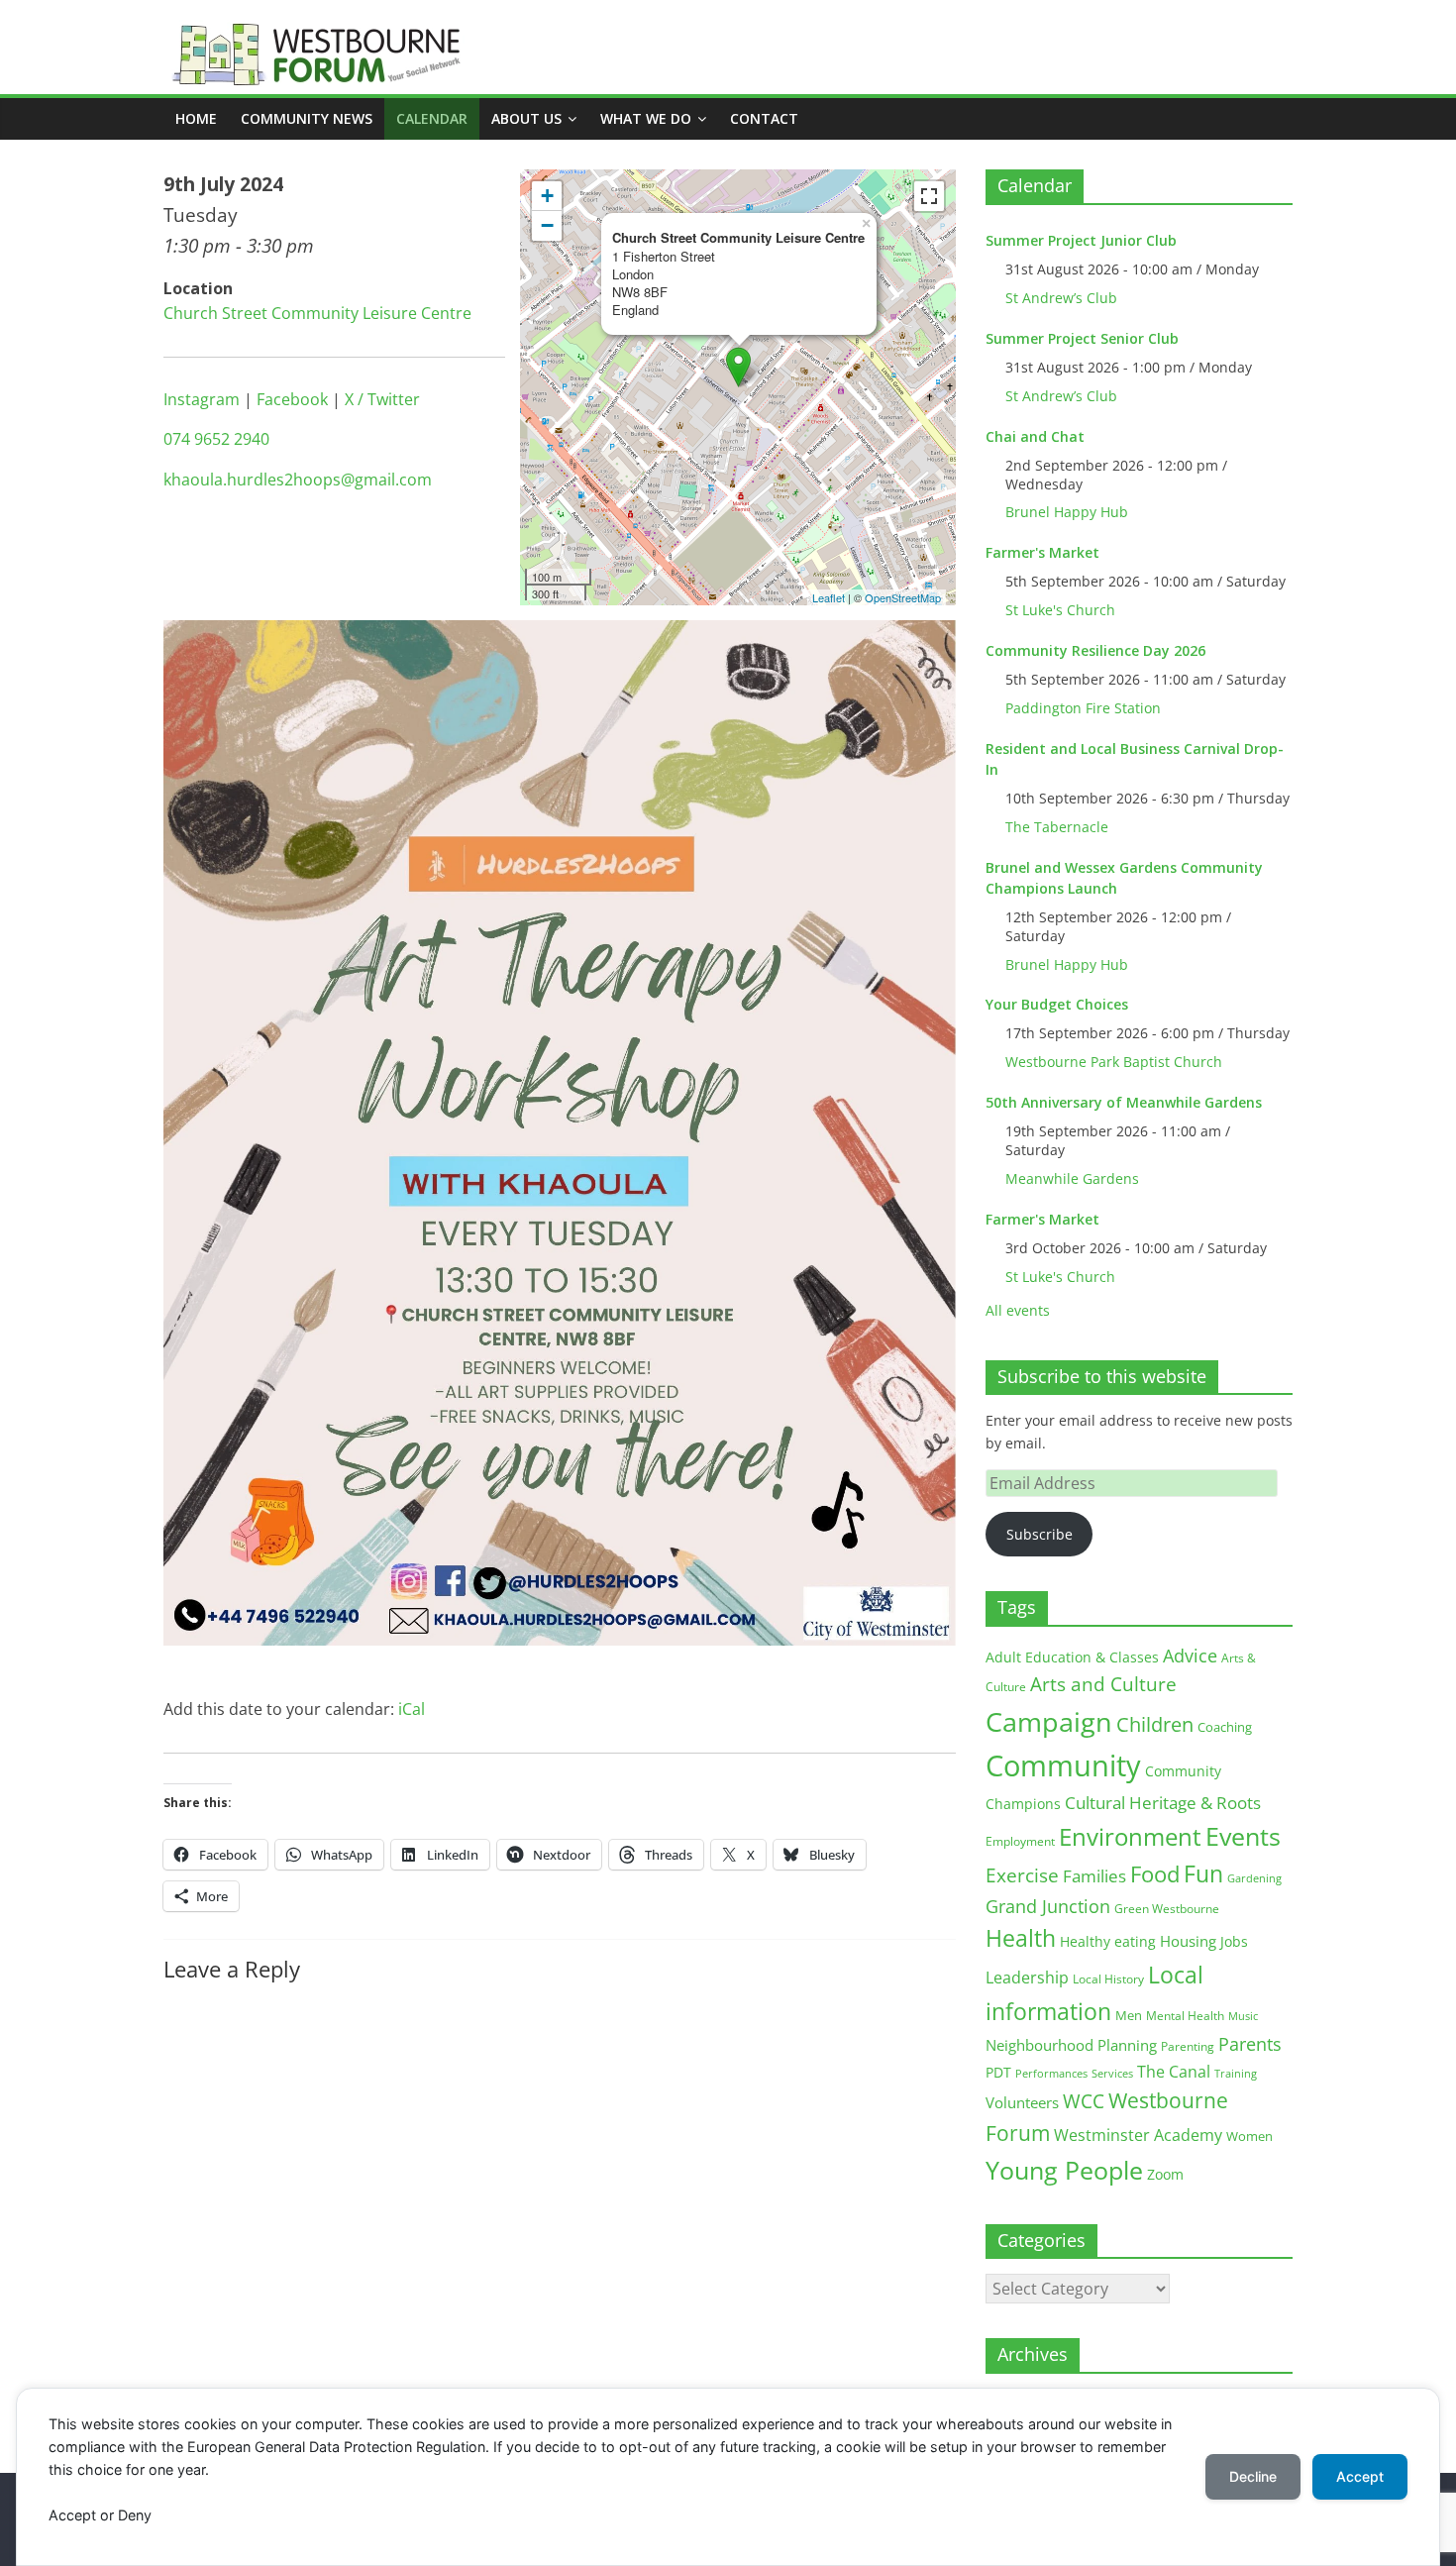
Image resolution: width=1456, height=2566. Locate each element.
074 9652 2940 (216, 439)
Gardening (1254, 1878)
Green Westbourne (1167, 1909)
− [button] (547, 225)
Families (1094, 1876)
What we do (646, 118)
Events (1243, 1836)
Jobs (1234, 1941)
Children (1155, 1724)
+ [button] (547, 196)
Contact (764, 118)
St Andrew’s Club (1061, 298)
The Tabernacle (1057, 827)
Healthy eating (1108, 1941)
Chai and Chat (1035, 436)
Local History (1108, 1979)
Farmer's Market (1042, 552)
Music (1243, 2016)
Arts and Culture (1103, 1684)
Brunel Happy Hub (1067, 512)
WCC (1084, 2101)
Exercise (1022, 1875)
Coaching (1225, 1727)
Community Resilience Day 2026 (1095, 650)
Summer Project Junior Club (1081, 240)
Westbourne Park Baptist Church (1114, 1062)
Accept (1360, 2476)
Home (196, 118)
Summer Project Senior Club (1082, 338)
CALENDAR (432, 118)
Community (1063, 1765)
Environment (1130, 1836)
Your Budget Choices (1057, 1004)
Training (1236, 2073)
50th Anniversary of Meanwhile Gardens (1124, 1102)
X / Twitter (382, 399)
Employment (1020, 1841)
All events (1018, 1310)
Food (1155, 1873)
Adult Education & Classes (1072, 1657)
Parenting (1188, 2046)
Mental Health (1185, 2016)
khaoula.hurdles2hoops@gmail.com (298, 480)
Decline (1253, 2476)
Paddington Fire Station (1083, 708)
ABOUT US (526, 118)
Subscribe (1040, 1534)
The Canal (1174, 2071)
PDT (998, 2072)
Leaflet (829, 597)
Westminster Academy (1138, 2135)
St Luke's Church (1060, 610)
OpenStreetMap (903, 597)
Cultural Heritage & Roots (1163, 1803)
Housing (1188, 1941)
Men (1129, 2015)
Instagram (202, 399)
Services (1112, 2074)
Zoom (1165, 2175)
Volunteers (1022, 2102)
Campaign (1049, 1721)
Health (1021, 1938)
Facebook (292, 399)
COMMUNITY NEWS (307, 118)
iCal (412, 1709)
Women (1249, 2136)
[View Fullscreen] (929, 196)
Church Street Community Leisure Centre (317, 313)
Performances (1051, 2074)
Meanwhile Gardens (1072, 1178)
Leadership (1027, 1978)
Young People (1064, 2170)
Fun (1203, 1873)
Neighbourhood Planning (1071, 2045)
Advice (1190, 1656)
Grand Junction (1048, 1906)
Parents (1250, 2044)
